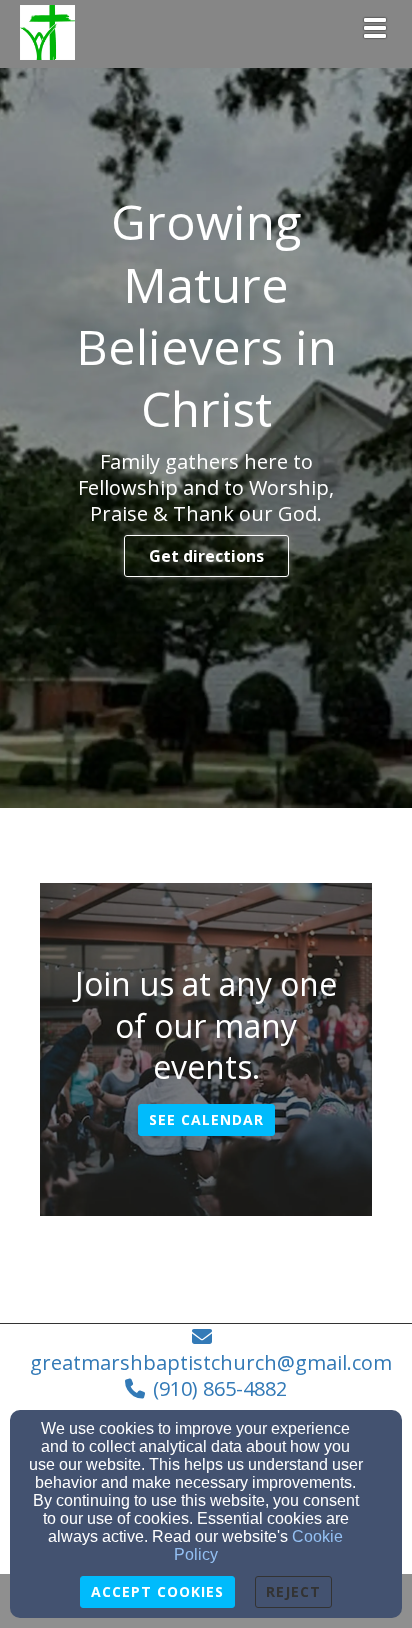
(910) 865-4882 (220, 1388)
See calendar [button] (206, 1119)
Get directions (206, 556)
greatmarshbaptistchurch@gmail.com (211, 1362)
